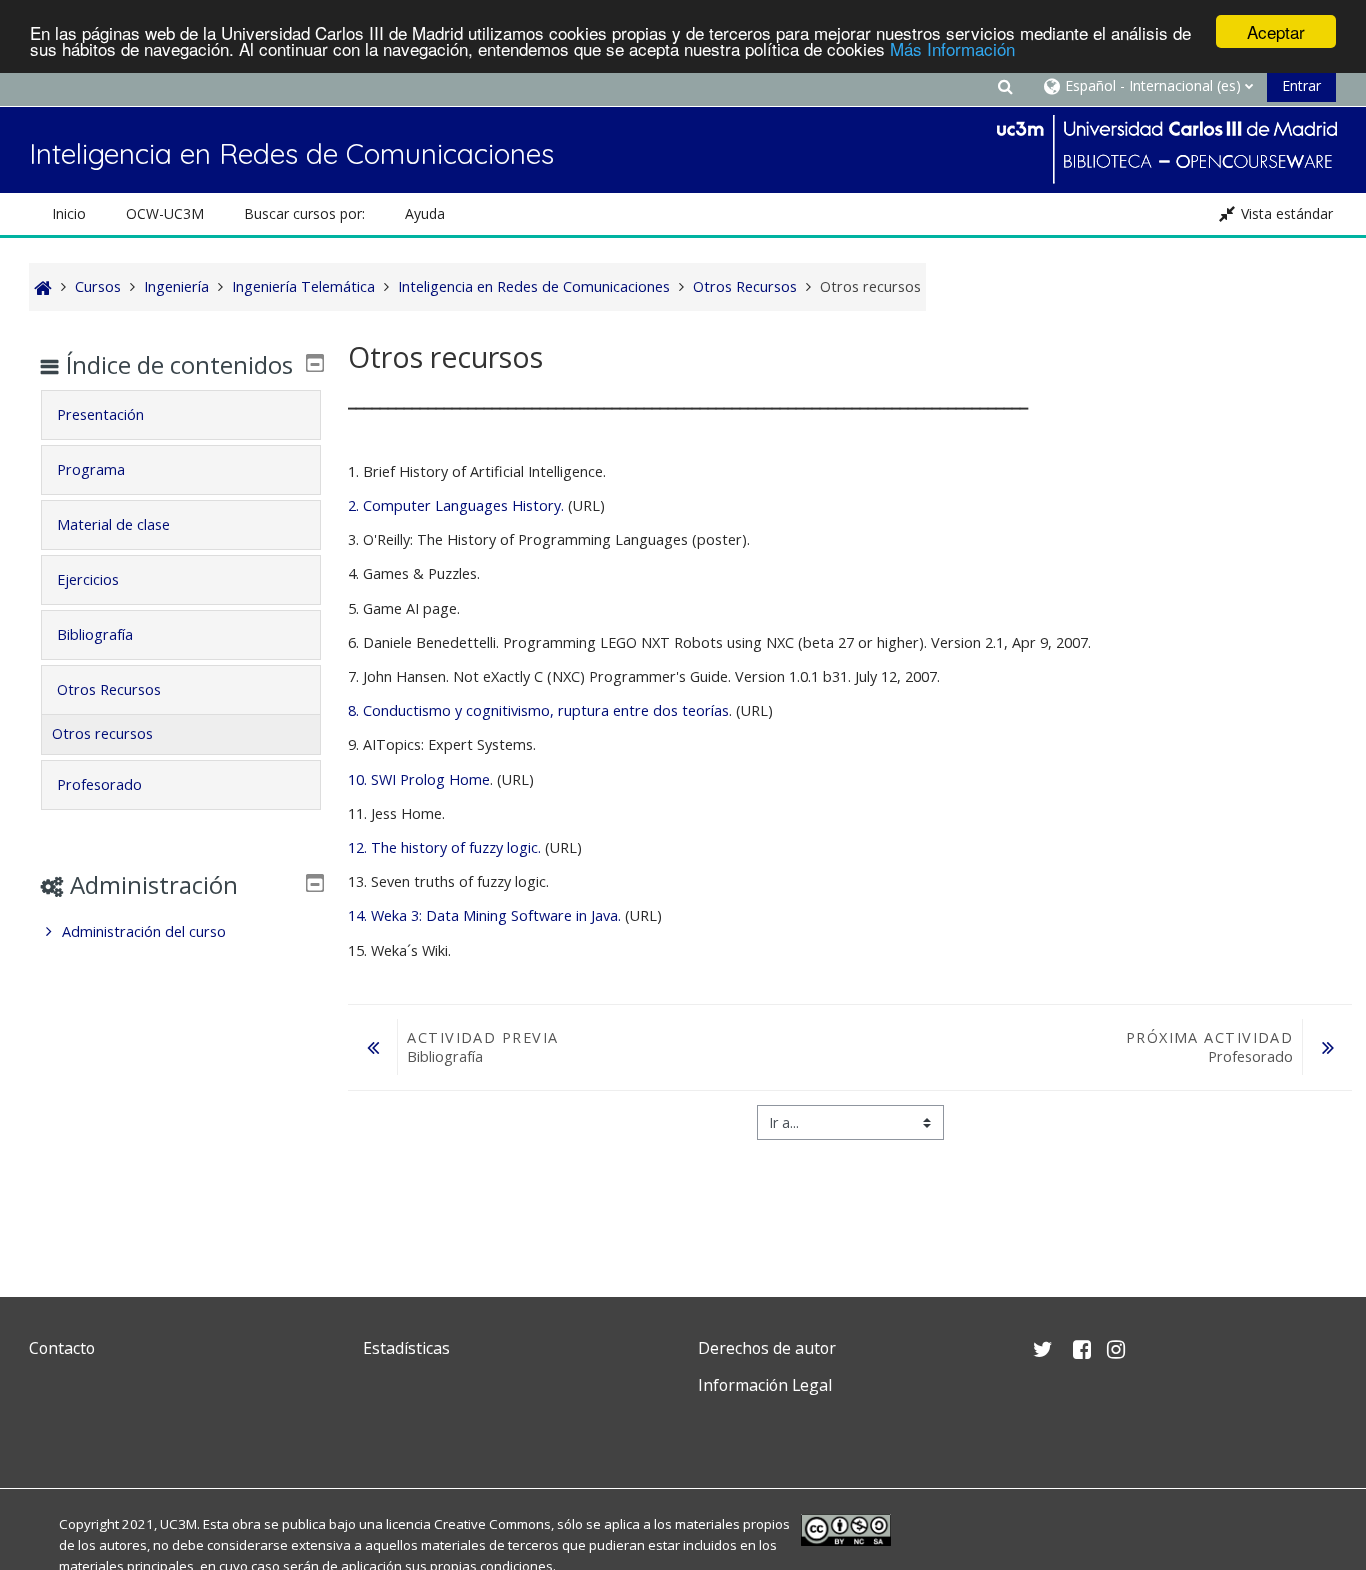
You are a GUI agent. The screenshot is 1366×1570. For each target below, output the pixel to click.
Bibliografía (95, 634)
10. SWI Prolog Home (419, 779)
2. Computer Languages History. (456, 505)
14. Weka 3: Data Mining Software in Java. (484, 915)
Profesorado (99, 784)
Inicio (69, 213)
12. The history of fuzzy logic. (444, 847)
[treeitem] (180, 932)
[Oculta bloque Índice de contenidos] (315, 363)
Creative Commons (492, 1524)
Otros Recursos (109, 689)
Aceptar (1276, 31)
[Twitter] (49, 1432)
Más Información (952, 49)
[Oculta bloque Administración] (315, 883)
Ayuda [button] (425, 213)
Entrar (1301, 85)
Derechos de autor (767, 1348)
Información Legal (765, 1385)
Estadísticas (406, 1348)
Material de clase (113, 524)
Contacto (62, 1348)
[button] (1005, 85)
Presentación (100, 414)
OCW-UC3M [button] (165, 213)
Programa (91, 469)
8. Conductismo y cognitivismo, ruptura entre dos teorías (538, 710)
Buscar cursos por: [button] (304, 213)
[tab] (180, 415)
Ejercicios (88, 579)
